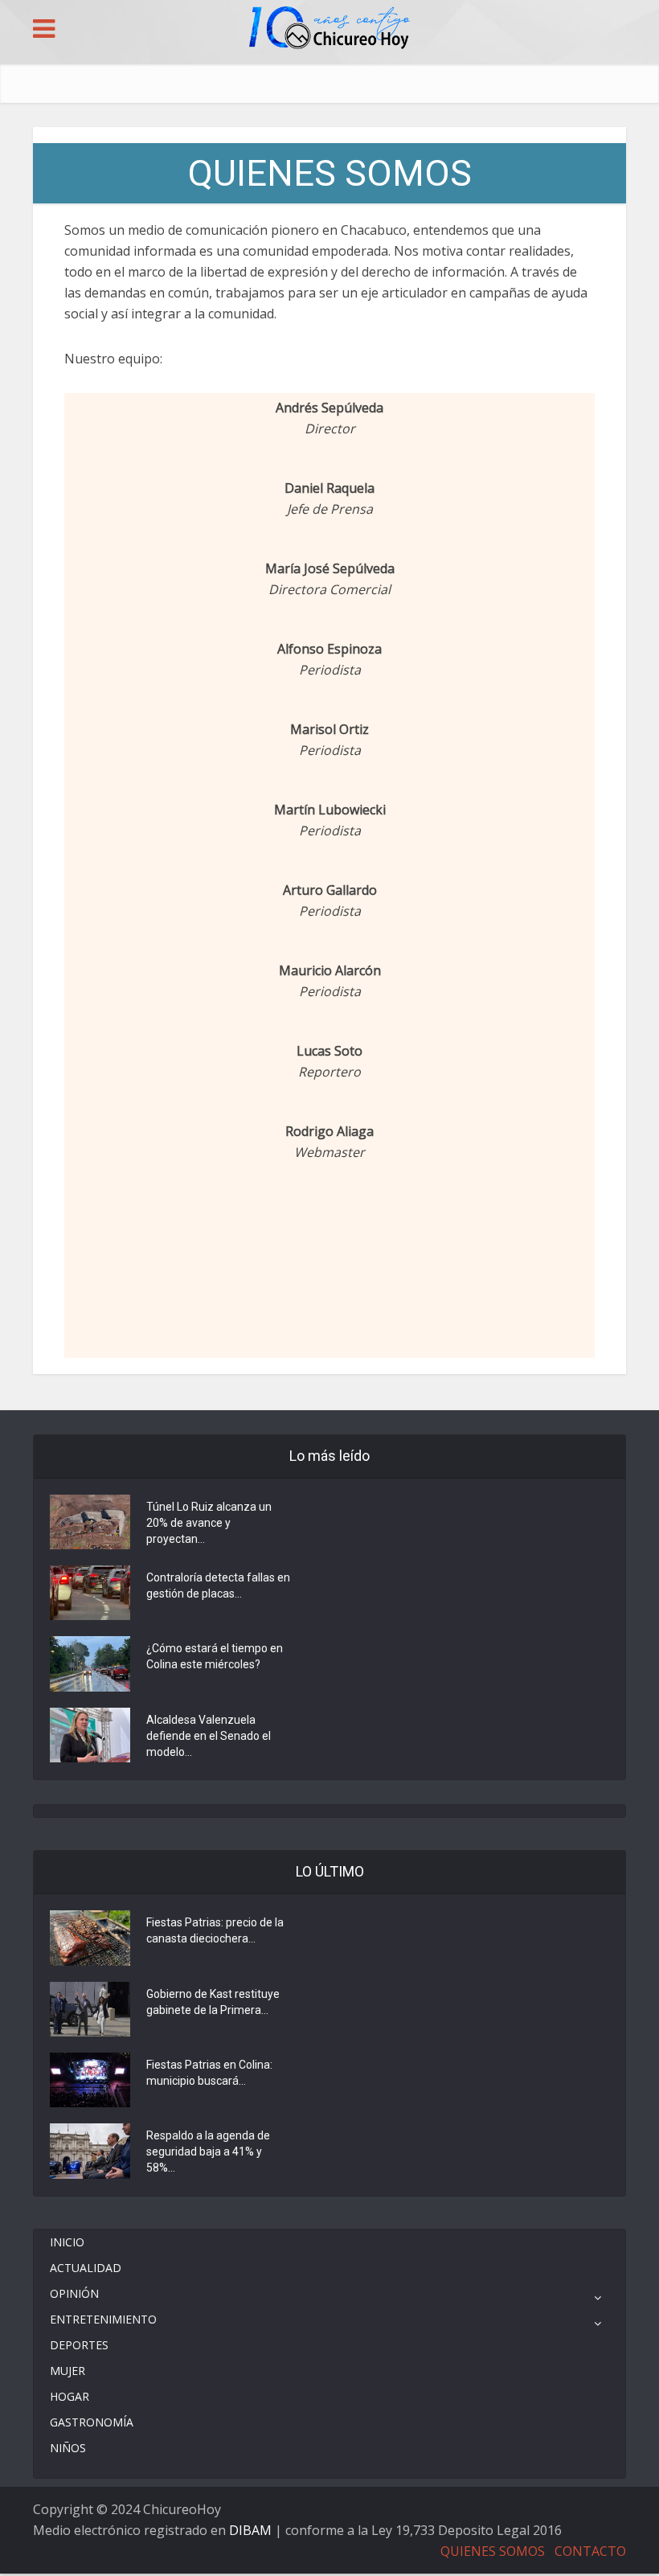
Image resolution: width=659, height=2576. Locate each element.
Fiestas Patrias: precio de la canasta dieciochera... (215, 1930)
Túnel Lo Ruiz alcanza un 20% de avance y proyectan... (209, 1523)
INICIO (67, 2242)
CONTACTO (590, 2551)
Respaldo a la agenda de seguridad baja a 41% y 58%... (208, 2151)
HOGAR (70, 2396)
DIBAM (250, 2530)
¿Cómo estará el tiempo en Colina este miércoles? (215, 1656)
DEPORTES (79, 2345)
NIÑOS (68, 2448)
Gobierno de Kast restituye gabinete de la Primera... (213, 2002)
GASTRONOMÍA (92, 2422)
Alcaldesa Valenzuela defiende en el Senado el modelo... (209, 1736)
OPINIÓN (74, 2293)
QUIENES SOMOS (493, 2551)
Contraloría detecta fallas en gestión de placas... (218, 1585)
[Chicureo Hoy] (329, 30)
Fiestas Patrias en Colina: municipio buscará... (209, 2073)
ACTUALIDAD (86, 2268)
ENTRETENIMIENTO (103, 2319)
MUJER (68, 2371)
